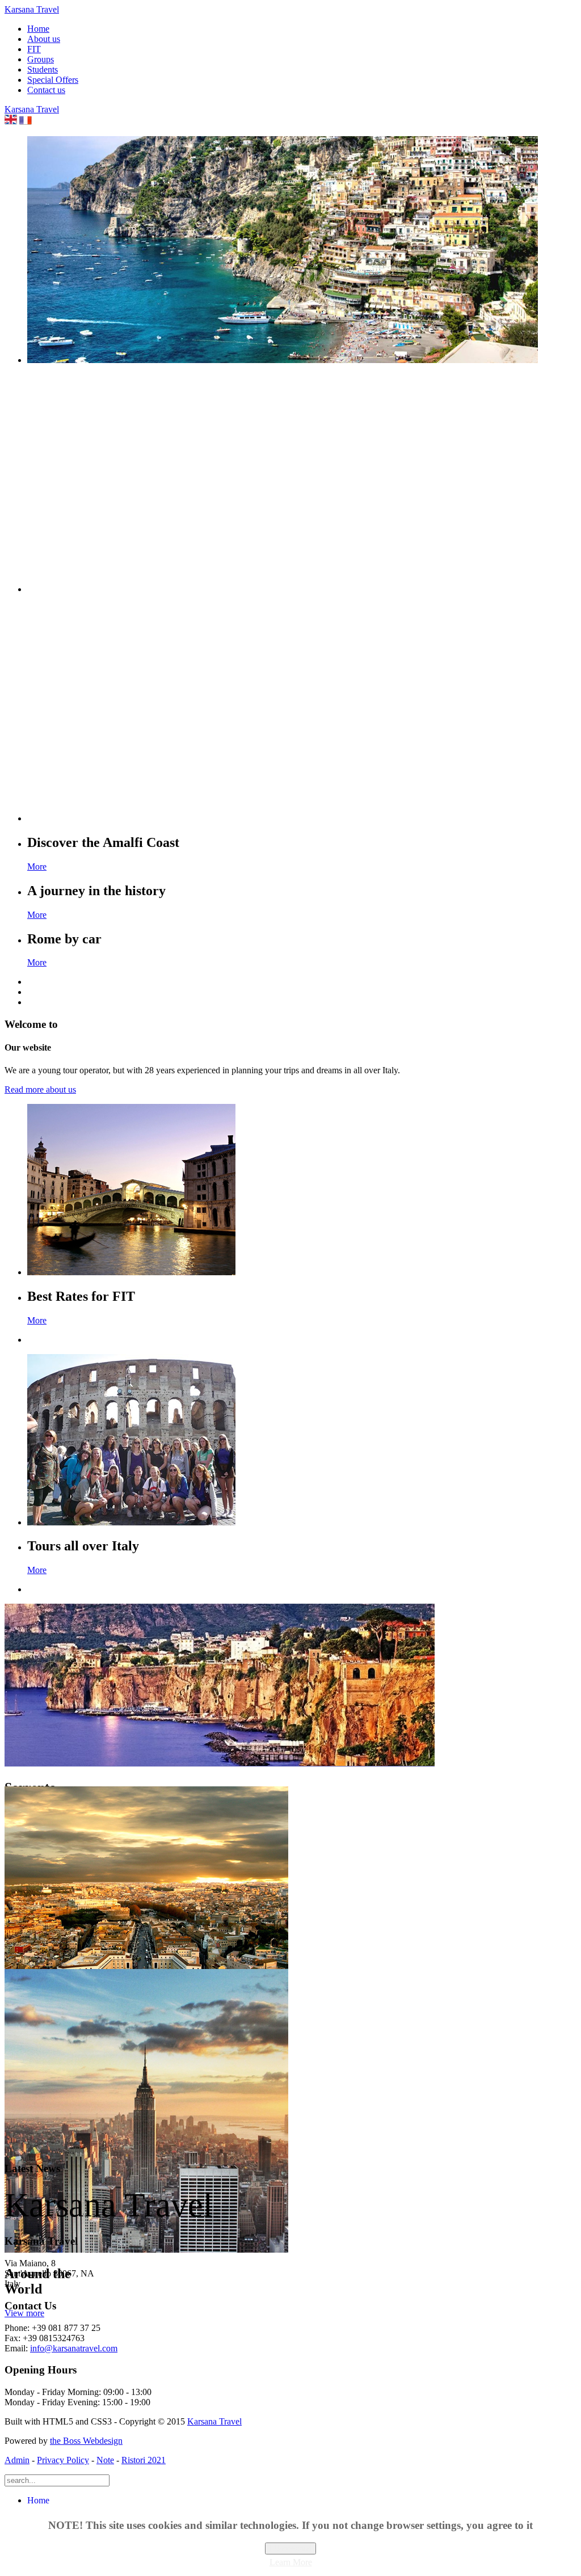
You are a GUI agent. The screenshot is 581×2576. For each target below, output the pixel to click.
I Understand (290, 2548)
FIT (34, 49)
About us (44, 39)
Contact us (46, 90)
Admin (17, 2460)
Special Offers (53, 80)
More (37, 867)
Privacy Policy (63, 2460)
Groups (41, 59)
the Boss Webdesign (86, 2441)
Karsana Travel (214, 2421)
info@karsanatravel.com (74, 2348)
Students (43, 69)
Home (38, 29)
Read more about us (40, 1089)
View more (24, 2313)
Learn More (291, 2562)
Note (105, 2460)
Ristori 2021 (144, 2460)
